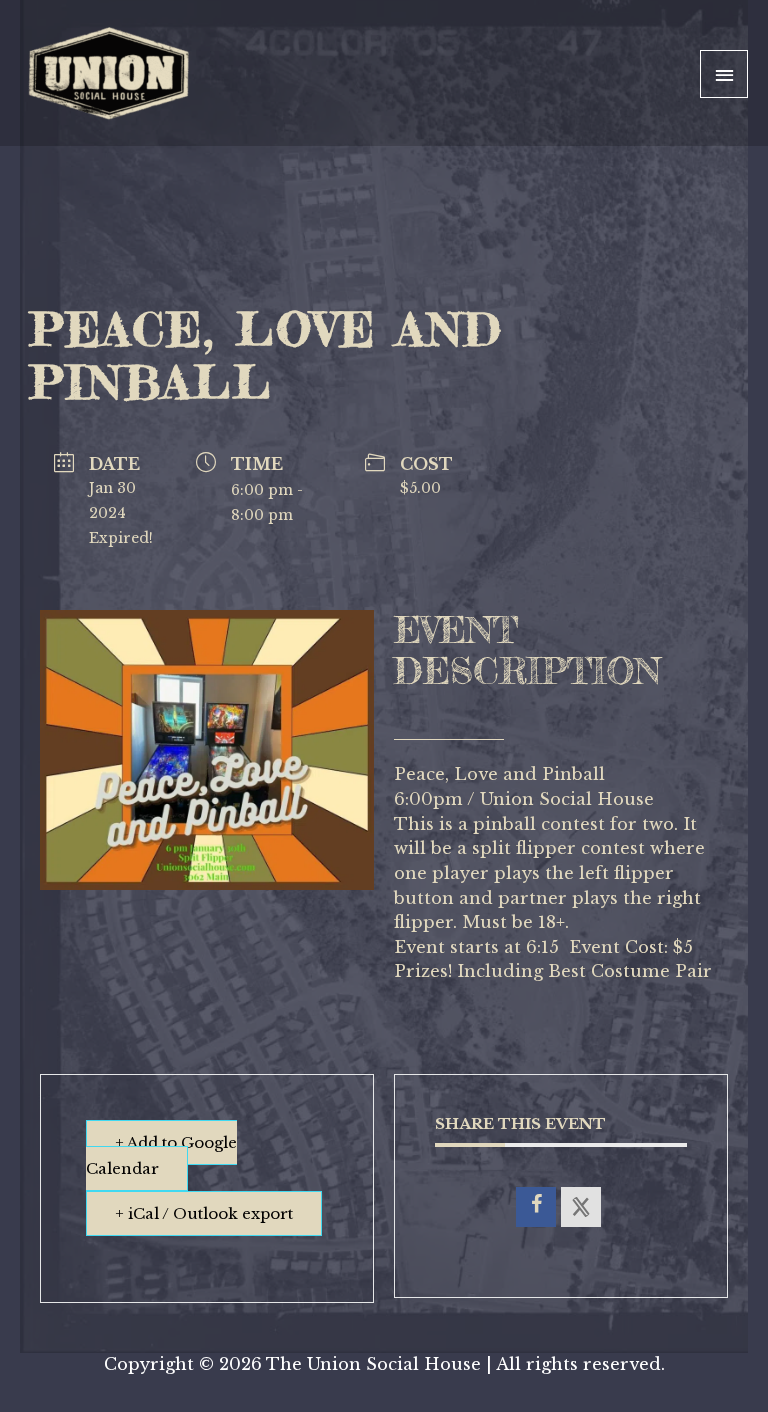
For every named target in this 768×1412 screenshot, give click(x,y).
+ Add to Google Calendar (161, 1155)
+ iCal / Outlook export (204, 1213)
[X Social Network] (581, 1207)
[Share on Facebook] (536, 1207)
